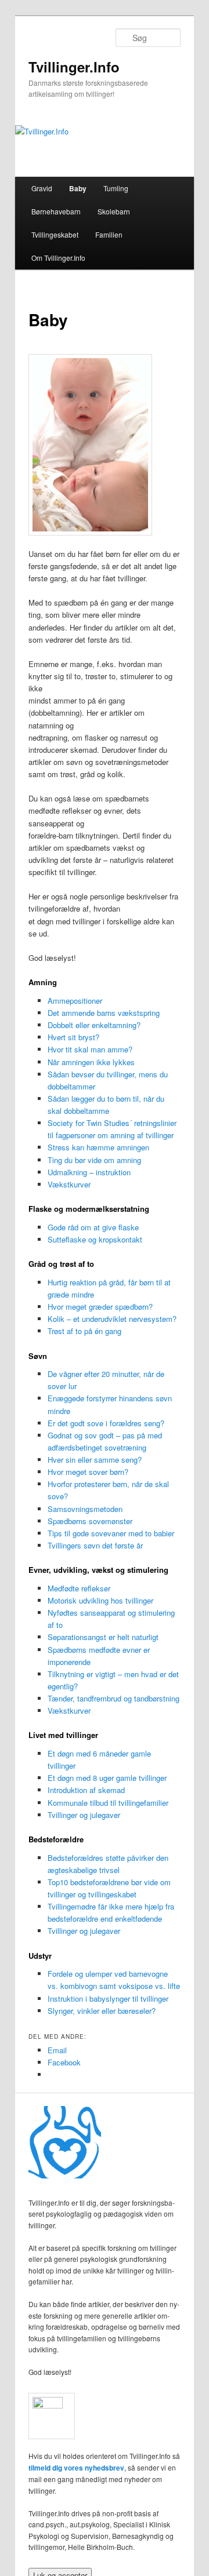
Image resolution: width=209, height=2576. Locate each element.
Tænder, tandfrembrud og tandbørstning (113, 1698)
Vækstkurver (69, 1184)
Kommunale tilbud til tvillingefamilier (108, 1803)
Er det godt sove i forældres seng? (106, 1423)
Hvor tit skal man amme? (90, 1049)
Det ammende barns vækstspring (104, 1013)
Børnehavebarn (56, 211)
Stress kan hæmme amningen (98, 1147)
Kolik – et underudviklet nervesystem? (112, 1319)
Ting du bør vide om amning (94, 1160)
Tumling (116, 188)
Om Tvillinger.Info (58, 258)
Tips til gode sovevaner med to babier (111, 1533)
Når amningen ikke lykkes (91, 1062)
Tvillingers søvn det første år (95, 1545)
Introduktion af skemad (86, 1790)
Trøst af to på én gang (84, 1331)
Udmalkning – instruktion (89, 1172)
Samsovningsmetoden (85, 1509)
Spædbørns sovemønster (90, 1521)
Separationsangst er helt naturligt (103, 1637)
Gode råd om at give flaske (93, 1227)
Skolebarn (114, 211)
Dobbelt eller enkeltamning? (94, 1025)
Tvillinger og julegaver (84, 1815)
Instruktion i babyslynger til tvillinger (108, 1999)
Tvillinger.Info (74, 67)
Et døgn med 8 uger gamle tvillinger (107, 1778)
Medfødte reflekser (79, 1588)
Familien (109, 234)
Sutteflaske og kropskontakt (95, 1239)
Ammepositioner (75, 1001)
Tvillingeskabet (55, 234)
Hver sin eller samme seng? (95, 1460)
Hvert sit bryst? (73, 1037)
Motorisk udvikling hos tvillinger (100, 1600)
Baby (78, 188)
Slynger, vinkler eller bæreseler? (102, 2011)
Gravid (42, 188)
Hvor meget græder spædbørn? (100, 1307)
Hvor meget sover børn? (88, 1472)
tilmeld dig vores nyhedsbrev (76, 2468)
